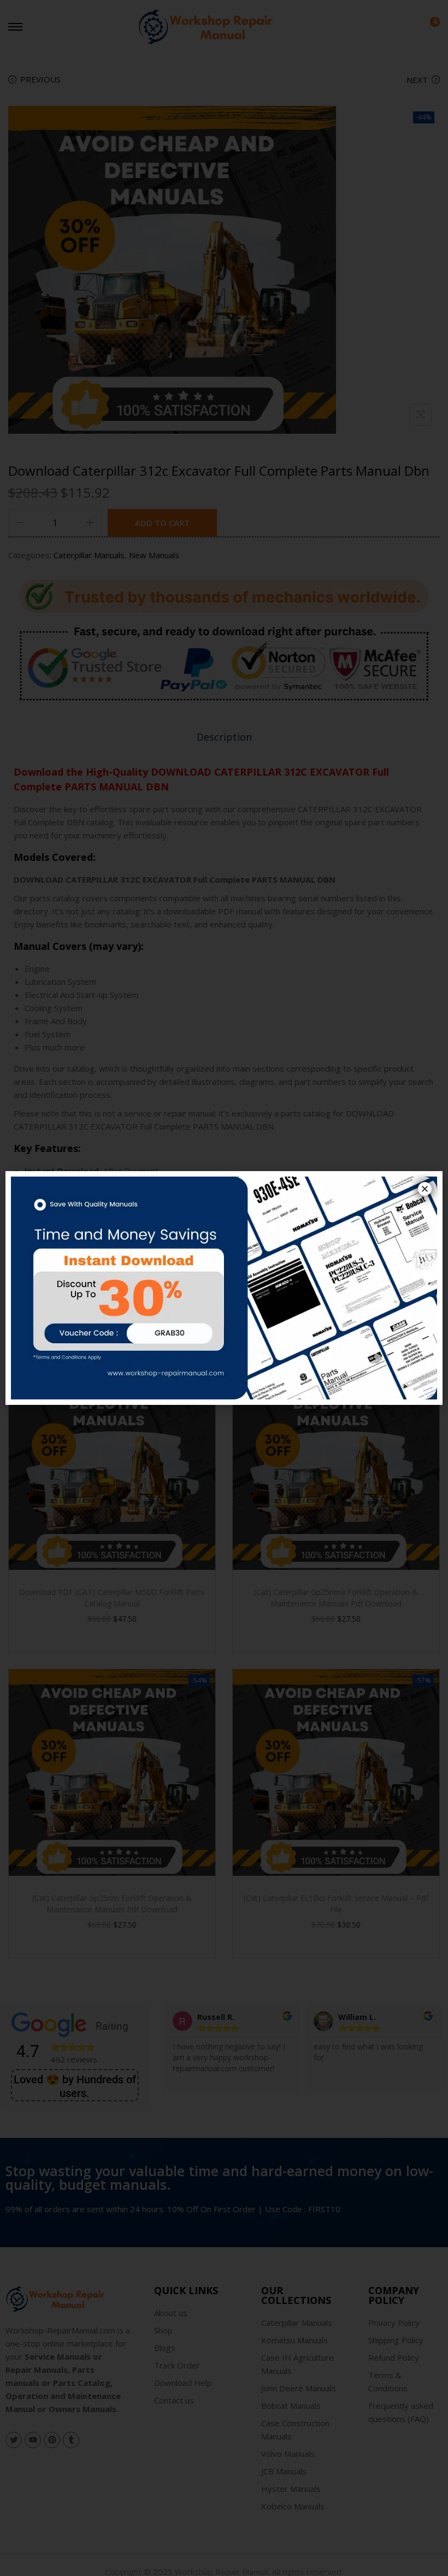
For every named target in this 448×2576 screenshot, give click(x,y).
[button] (425, 1189)
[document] (224, 1288)
